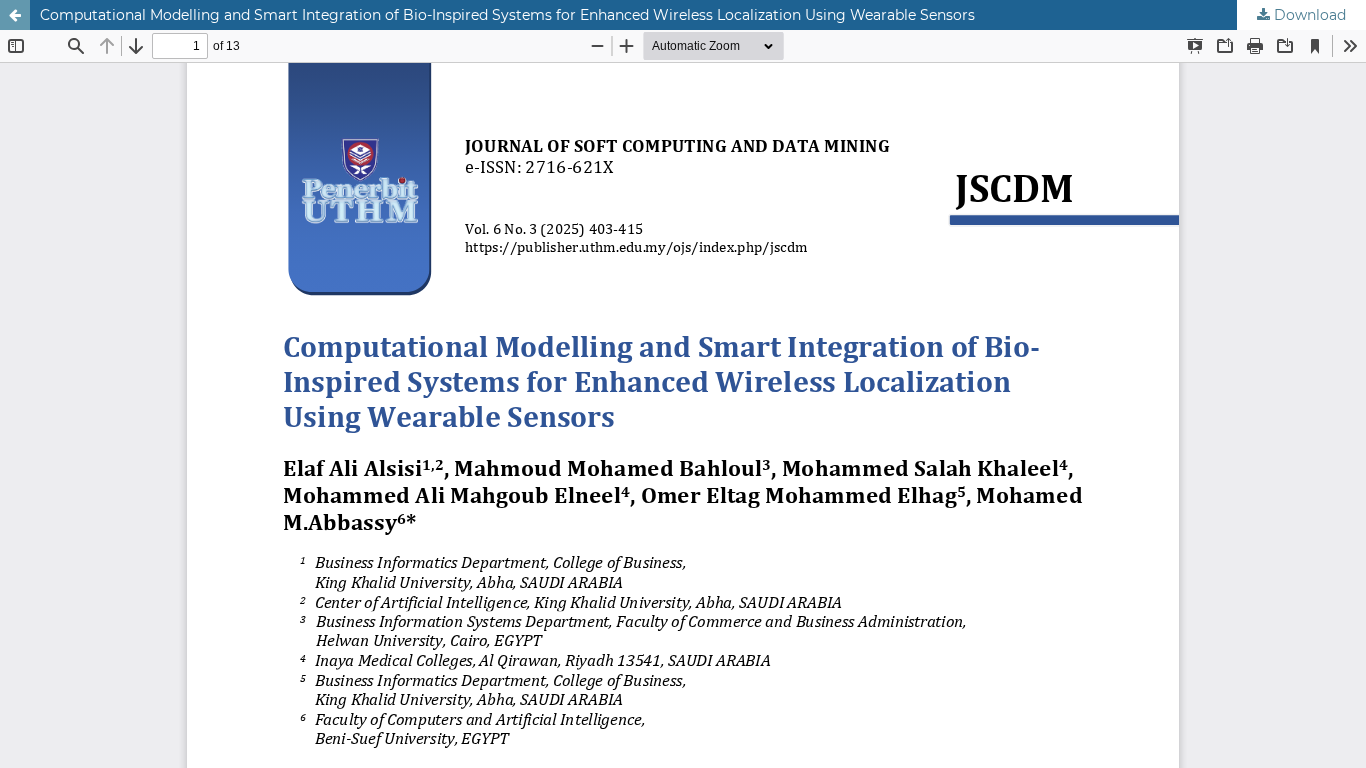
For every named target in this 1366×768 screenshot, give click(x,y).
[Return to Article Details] (15, 15)
